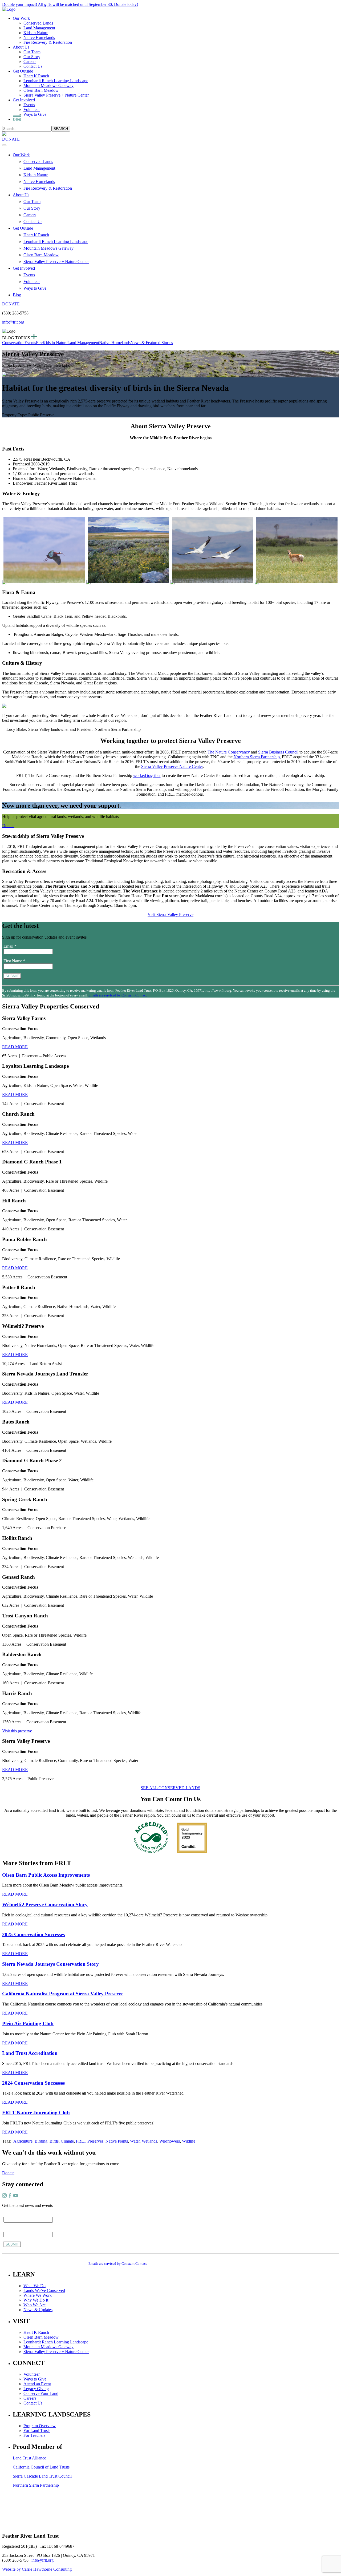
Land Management (39, 28)
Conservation (13, 343)
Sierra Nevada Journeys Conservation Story (50, 1964)
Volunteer (32, 109)
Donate (8, 826)
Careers (30, 61)
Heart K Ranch (36, 76)
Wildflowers (170, 2141)
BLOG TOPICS (17, 338)
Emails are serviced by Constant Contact (118, 995)
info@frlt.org (13, 322)
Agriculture (23, 2141)
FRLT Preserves (90, 2141)
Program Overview (40, 2426)
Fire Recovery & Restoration (48, 42)
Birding (41, 2141)
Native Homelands (39, 37)
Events (29, 105)
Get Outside (23, 71)
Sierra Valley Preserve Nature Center (172, 766)
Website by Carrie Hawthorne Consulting (37, 2569)
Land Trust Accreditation (30, 2053)
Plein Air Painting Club (28, 2023)
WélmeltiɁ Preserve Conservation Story (45, 1905)
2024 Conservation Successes (33, 2083)
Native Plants (117, 2141)
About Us (21, 47)
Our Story (32, 57)
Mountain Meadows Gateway (48, 85)
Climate (67, 2141)
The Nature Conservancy (229, 752)
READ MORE (15, 1047)
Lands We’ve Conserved (44, 2290)
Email (10, 946)
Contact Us (33, 66)
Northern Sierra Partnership (257, 757)
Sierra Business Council (278, 752)
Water (135, 2141)
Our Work (21, 18)
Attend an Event (37, 2384)
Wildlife (189, 2141)
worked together (147, 775)
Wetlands (149, 2141)
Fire (39, 343)
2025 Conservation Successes (33, 1934)
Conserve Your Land (41, 2393)
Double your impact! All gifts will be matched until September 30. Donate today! (70, 4)
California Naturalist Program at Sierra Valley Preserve (63, 1994)
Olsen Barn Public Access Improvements (46, 1875)
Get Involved (24, 100)
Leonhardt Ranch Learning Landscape (56, 81)
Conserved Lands (38, 23)
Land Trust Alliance (29, 2458)
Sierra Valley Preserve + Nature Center (56, 95)
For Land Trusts (37, 2431)
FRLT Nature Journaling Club (36, 2113)
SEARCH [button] (61, 129)
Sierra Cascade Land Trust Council (42, 2476)
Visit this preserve (17, 1731)
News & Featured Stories (152, 343)
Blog (17, 119)
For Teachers (34, 2435)
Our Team (32, 52)
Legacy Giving (36, 2389)
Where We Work (38, 2295)
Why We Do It (36, 2300)
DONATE (11, 139)
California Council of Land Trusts (41, 2467)
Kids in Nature (36, 33)
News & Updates (38, 2310)
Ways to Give (35, 114)
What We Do (34, 2286)
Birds (54, 2141)
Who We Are (34, 2305)
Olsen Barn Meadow (41, 90)
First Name (14, 961)
